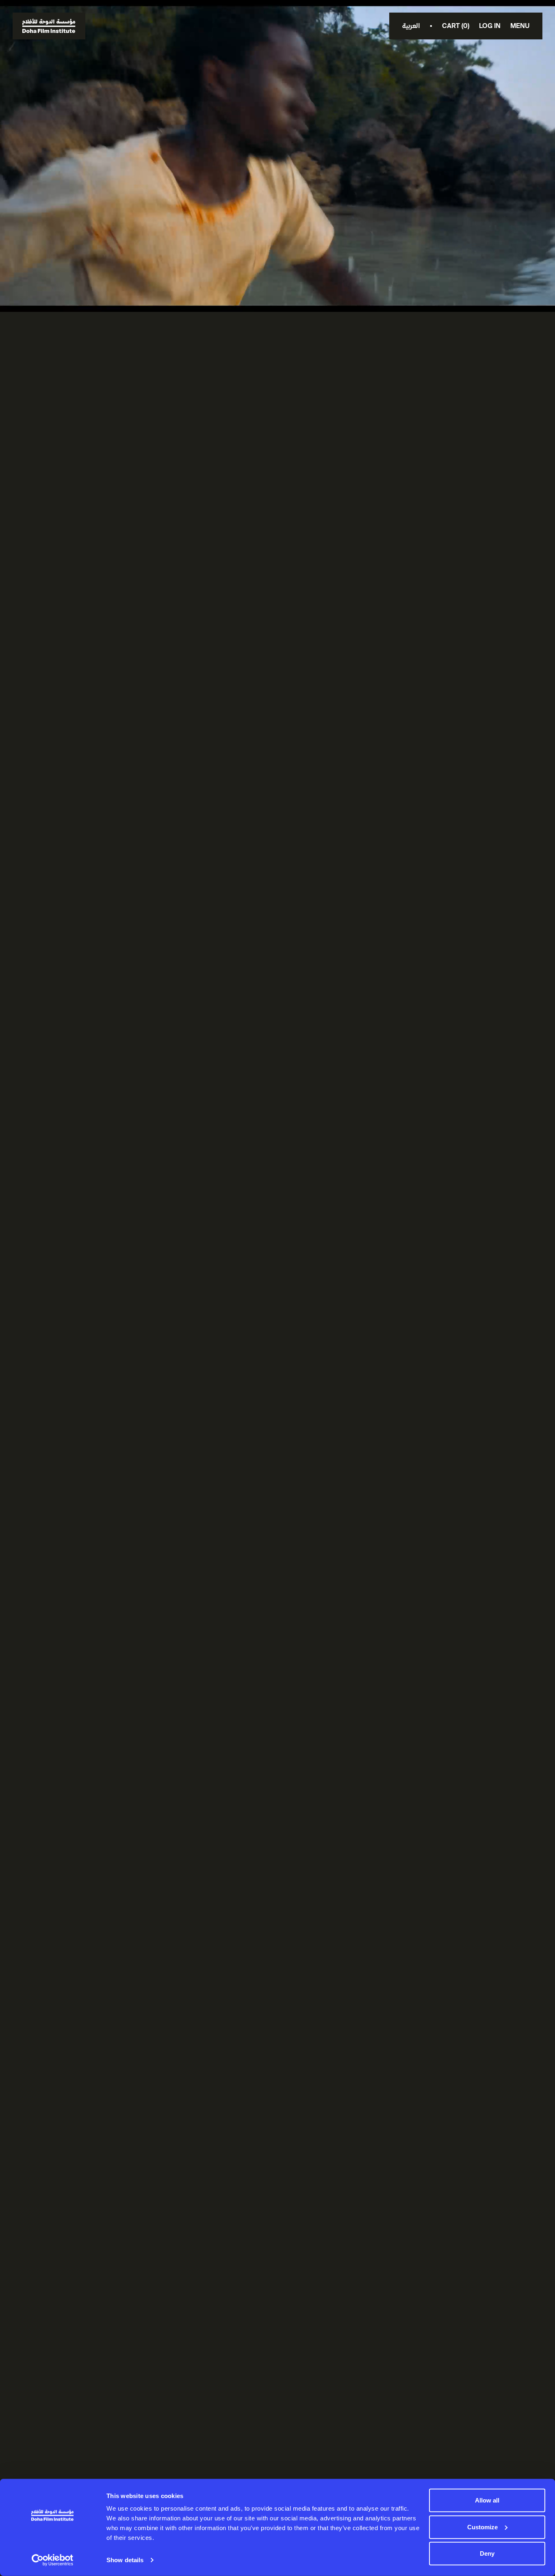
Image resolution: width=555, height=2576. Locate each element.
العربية (411, 26)
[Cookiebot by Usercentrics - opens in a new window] (53, 2560)
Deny (487, 2553)
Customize (482, 2527)
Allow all (487, 2500)
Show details (125, 2560)
